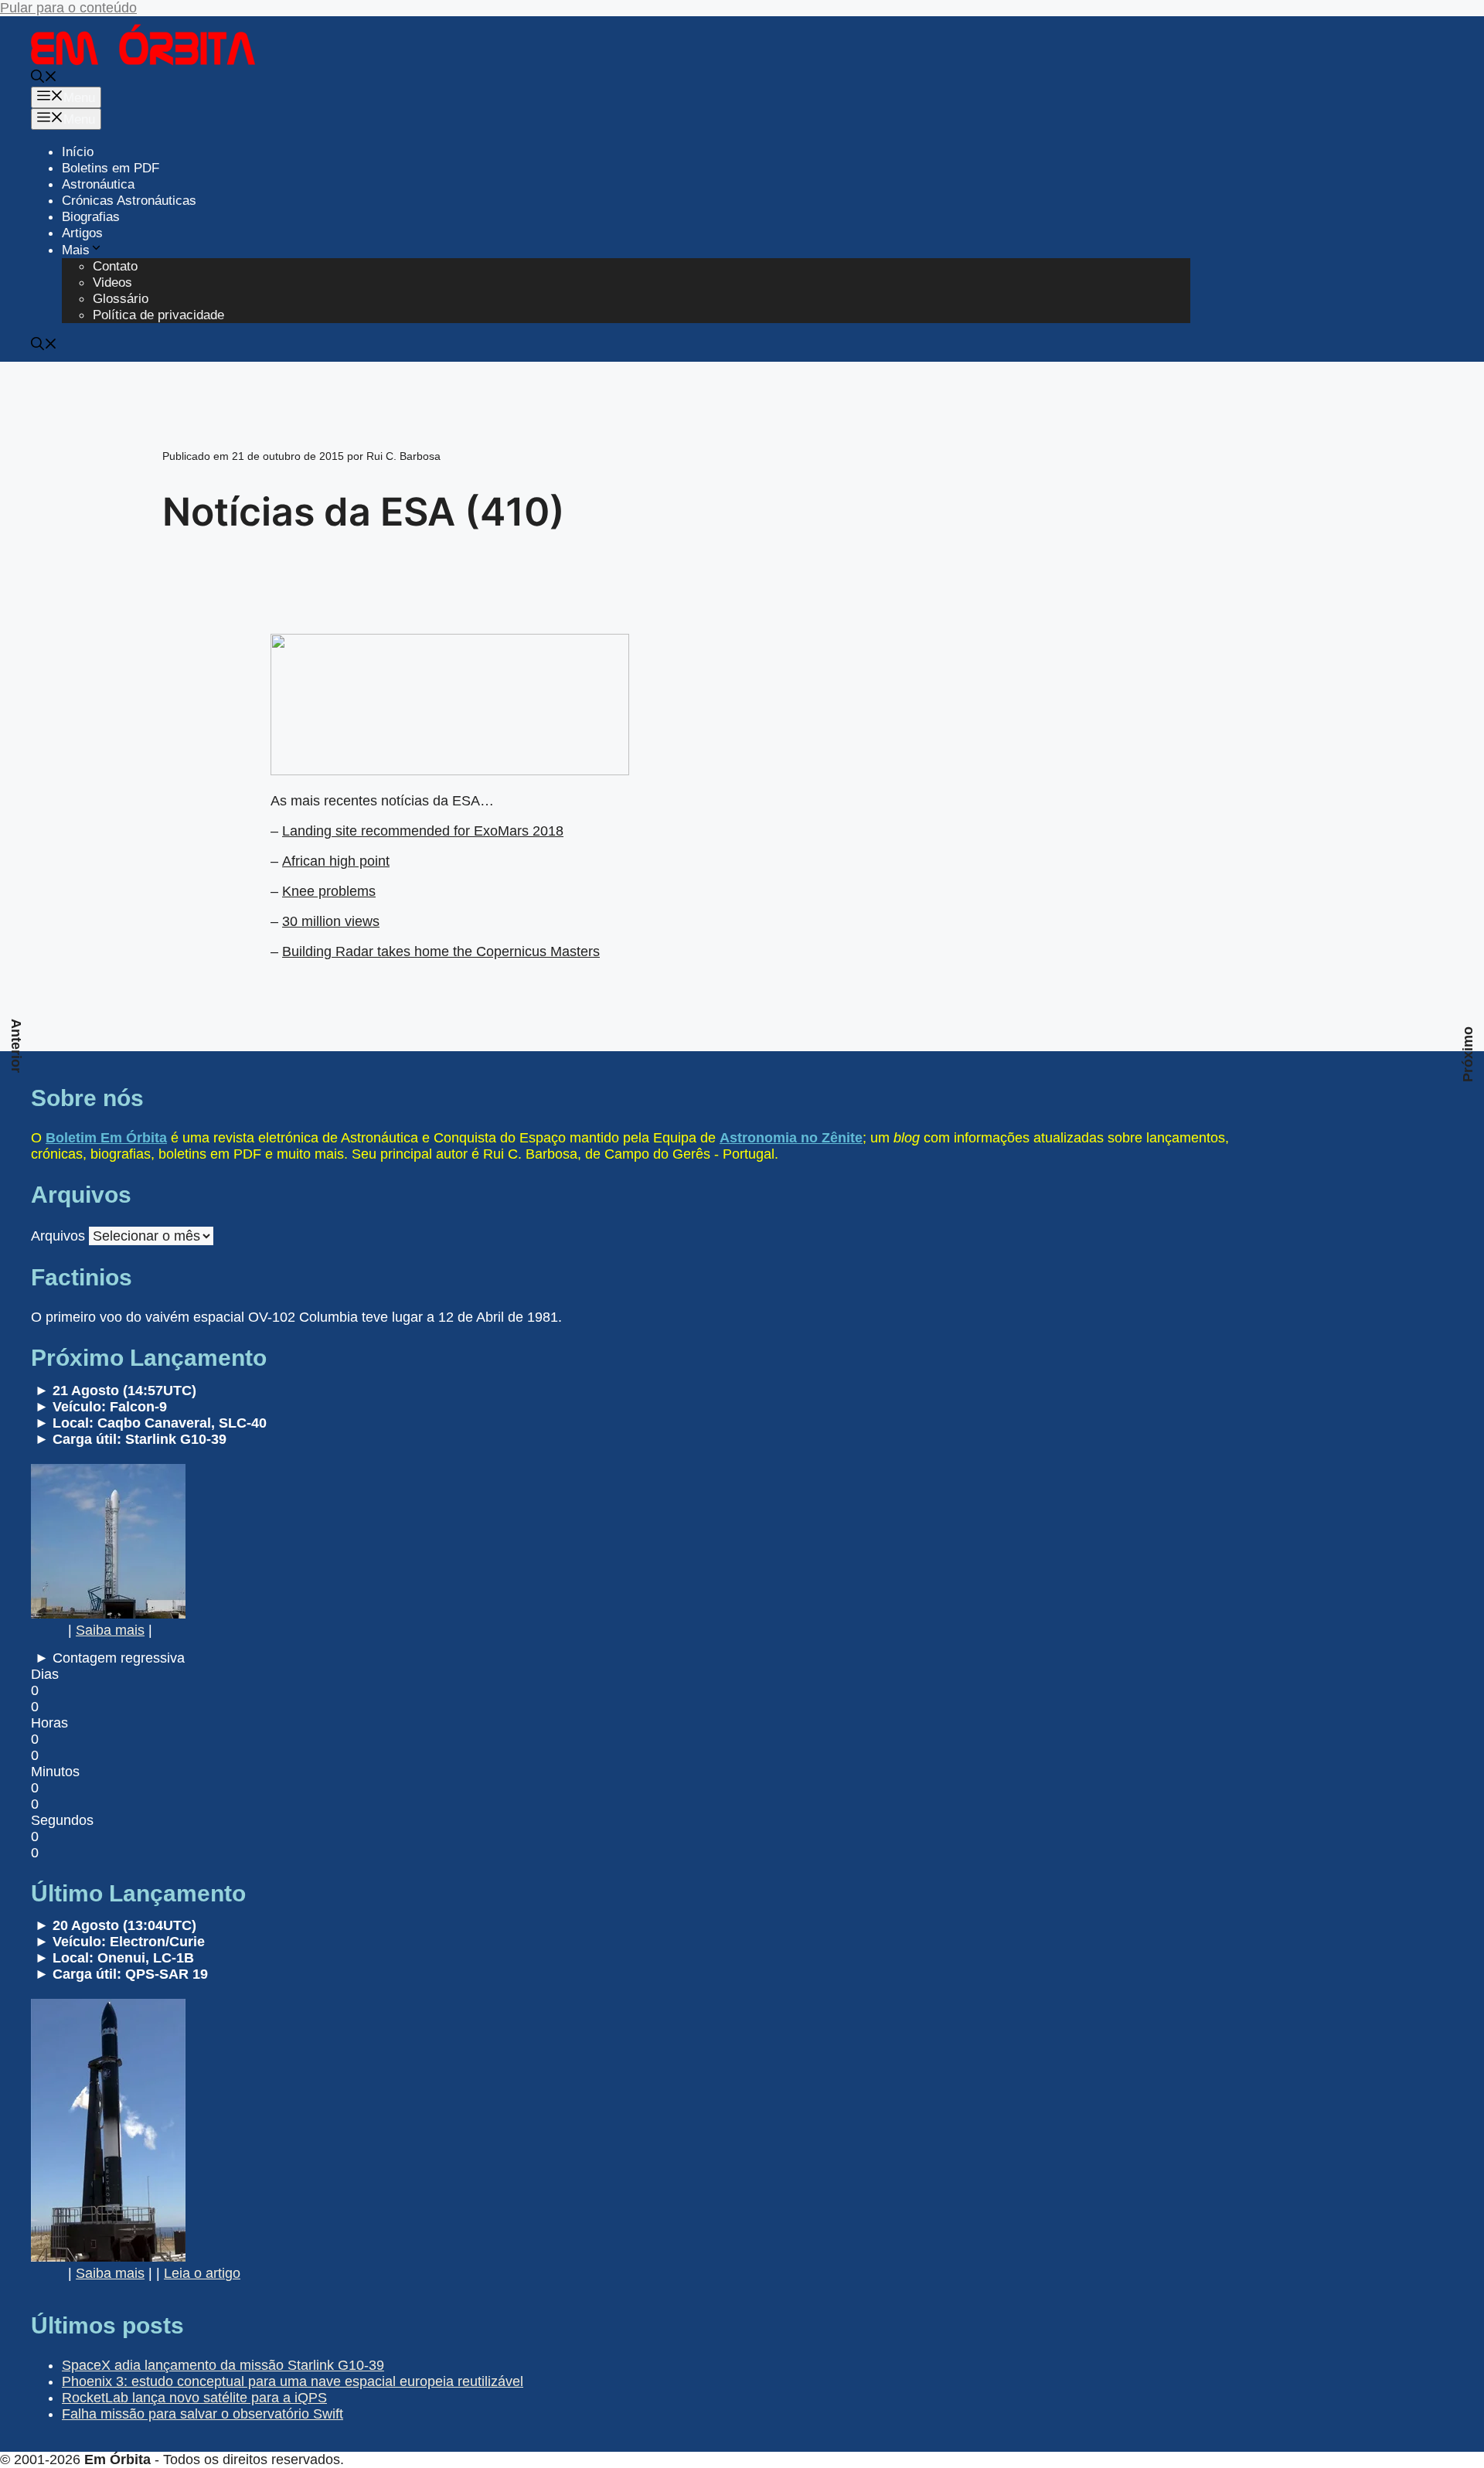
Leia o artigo (202, 2273)
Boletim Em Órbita (106, 1138)
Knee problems (329, 891)
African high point (336, 861)
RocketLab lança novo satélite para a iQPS (194, 2398)
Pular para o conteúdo (68, 8)
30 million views (331, 921)
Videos (112, 283)
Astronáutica (98, 184)
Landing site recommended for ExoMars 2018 (423, 831)
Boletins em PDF (111, 168)
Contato (115, 266)
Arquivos (58, 1236)
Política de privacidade (158, 315)
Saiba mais (110, 1630)
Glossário (121, 299)
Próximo (1468, 1054)
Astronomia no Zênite (791, 1138)
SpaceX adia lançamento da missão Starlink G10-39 (223, 2365)
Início (78, 152)
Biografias (91, 217)
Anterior (16, 1046)
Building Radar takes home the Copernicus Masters (441, 951)
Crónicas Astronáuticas (129, 201)
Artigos (82, 233)
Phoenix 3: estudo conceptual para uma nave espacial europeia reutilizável (293, 2381)
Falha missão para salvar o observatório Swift (203, 2414)
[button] (44, 78)
